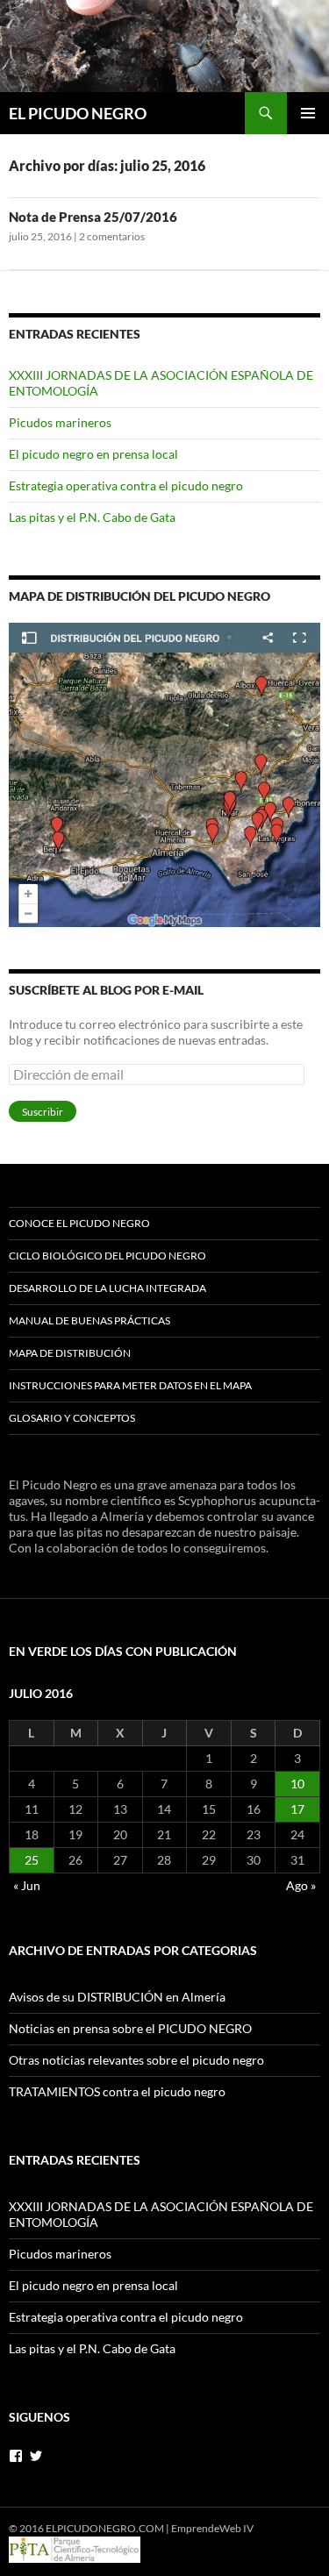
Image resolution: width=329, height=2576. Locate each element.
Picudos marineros (60, 422)
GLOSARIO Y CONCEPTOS (72, 1418)
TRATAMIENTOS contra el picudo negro (117, 2091)
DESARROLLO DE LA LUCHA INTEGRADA (107, 1288)
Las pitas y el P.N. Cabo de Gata (92, 517)
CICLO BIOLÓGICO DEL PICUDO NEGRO (107, 1256)
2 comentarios (112, 236)
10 (297, 1784)
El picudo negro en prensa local (93, 454)
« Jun (27, 1885)
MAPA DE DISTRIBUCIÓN (70, 1353)
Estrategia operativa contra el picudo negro (126, 485)
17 (297, 1809)
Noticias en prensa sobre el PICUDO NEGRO (130, 2028)
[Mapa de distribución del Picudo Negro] (164, 773)
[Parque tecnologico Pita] (75, 2548)
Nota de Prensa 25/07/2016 (93, 217)
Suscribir (43, 1112)
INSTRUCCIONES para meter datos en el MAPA (130, 1385)
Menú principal (308, 113)
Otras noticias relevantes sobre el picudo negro (136, 2060)
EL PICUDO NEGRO (78, 113)
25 (32, 1860)
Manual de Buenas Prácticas (89, 1320)
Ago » (301, 1885)
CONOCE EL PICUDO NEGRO (79, 1223)
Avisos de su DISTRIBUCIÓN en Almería (117, 1997)
